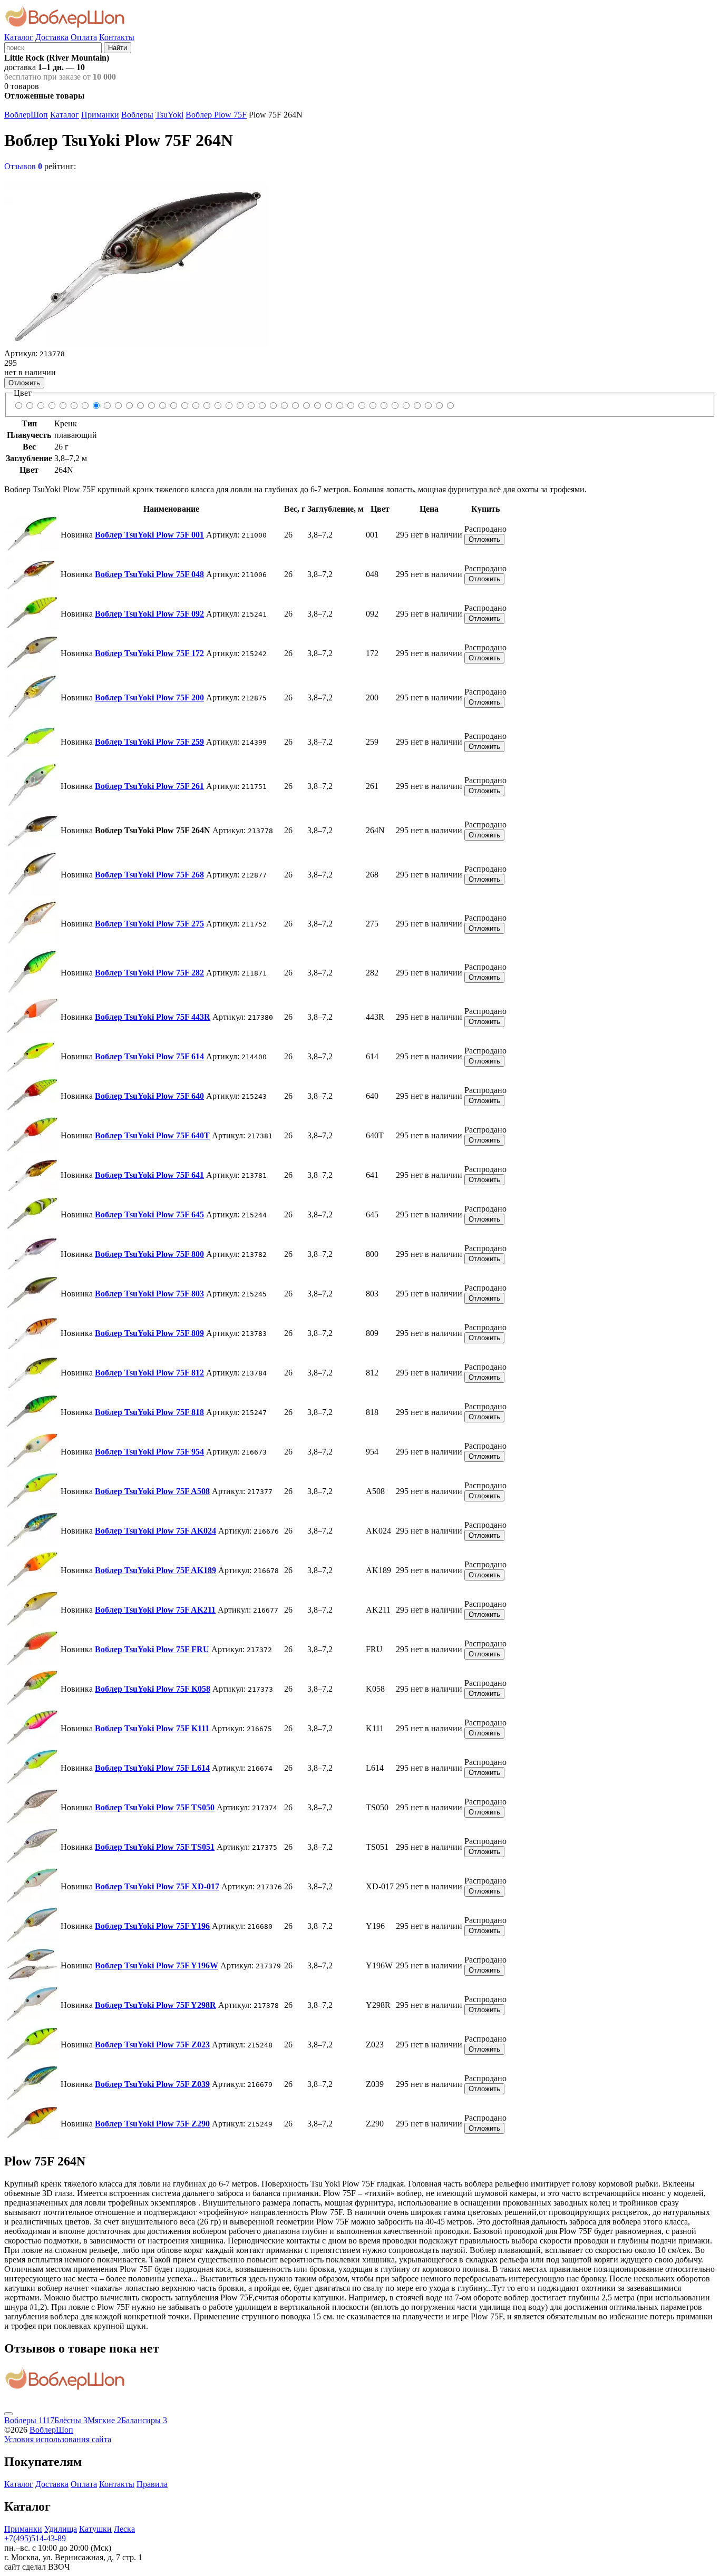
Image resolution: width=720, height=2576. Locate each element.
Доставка (52, 37)
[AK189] (295, 406)
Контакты (117, 37)
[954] (262, 406)
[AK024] (284, 406)
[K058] (328, 406)
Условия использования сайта (58, 2439)
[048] (29, 406)
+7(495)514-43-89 (35, 2538)
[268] (107, 406)
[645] (195, 406)
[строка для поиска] (53, 47)
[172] (51, 406)
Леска (124, 2529)
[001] (18, 406)
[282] (129, 406)
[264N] (96, 406)
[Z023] (428, 406)
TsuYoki (169, 115)
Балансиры (144, 2420)
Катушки (95, 2529)
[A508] (273, 406)
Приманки (100, 115)
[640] (162, 406)
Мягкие (104, 2420)
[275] (118, 406)
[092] (40, 406)
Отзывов (23, 166)
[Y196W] (406, 406)
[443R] (140, 406)
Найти (118, 48)
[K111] (339, 406)
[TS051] (372, 406)
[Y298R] (417, 406)
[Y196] (395, 406)
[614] (151, 406)
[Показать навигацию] (8, 2414)
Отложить (24, 383)
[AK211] (306, 406)
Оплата (84, 37)
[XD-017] (383, 406)
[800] (206, 406)
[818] (251, 406)
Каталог (19, 37)
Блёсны (71, 2420)
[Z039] (439, 406)
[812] (240, 406)
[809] (228, 406)
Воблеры (137, 115)
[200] (62, 406)
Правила (152, 2484)
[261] (85, 406)
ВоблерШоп (26, 115)
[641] (184, 406)
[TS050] (361, 406)
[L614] (350, 406)
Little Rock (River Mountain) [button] (57, 58)
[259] (74, 406)
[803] (217, 406)
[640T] (173, 406)
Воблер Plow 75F (216, 115)
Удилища (61, 2529)
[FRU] (317, 406)
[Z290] (450, 406)
